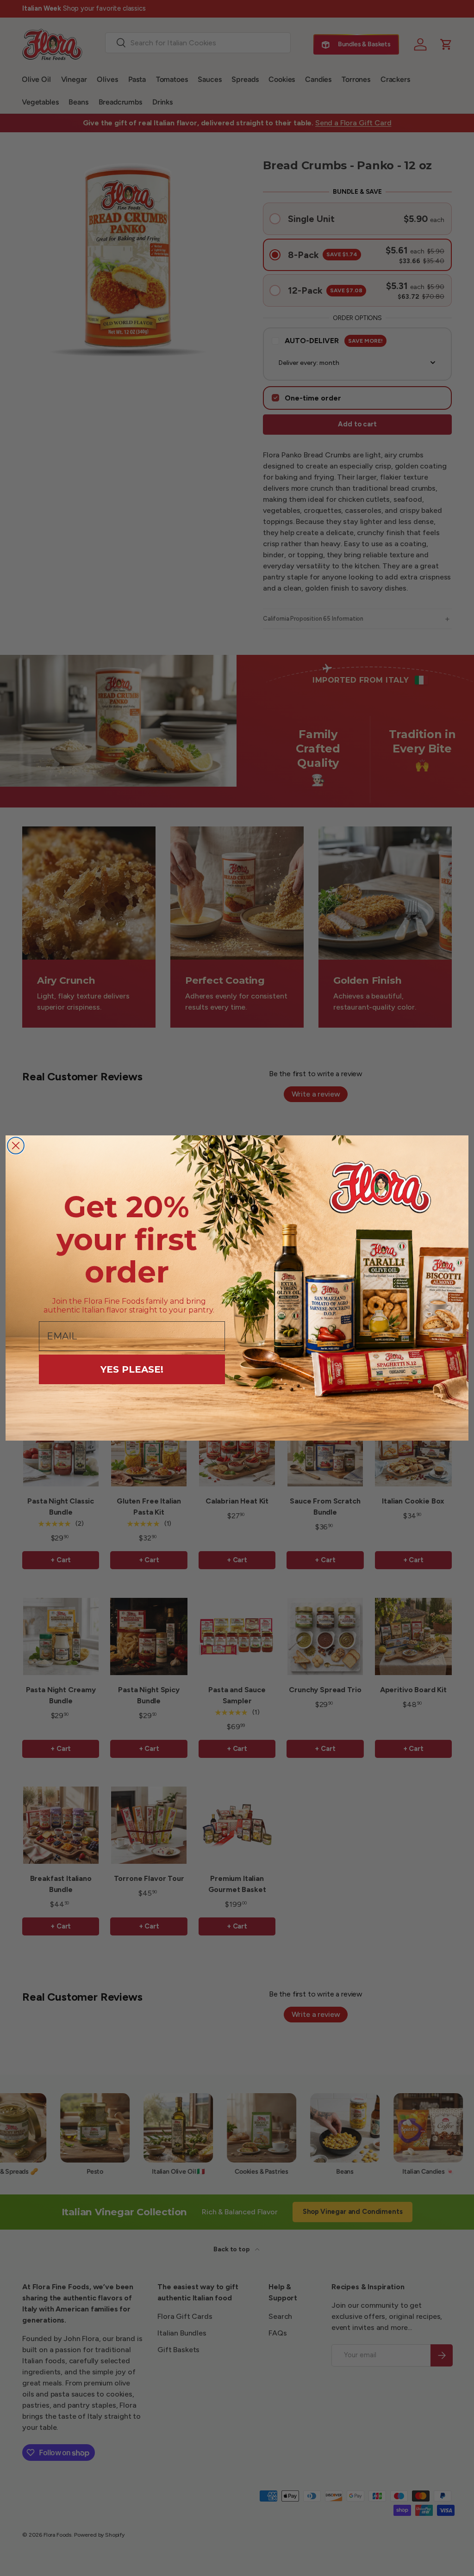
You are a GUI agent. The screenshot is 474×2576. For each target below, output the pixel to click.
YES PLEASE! (132, 1369)
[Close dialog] (16, 1146)
